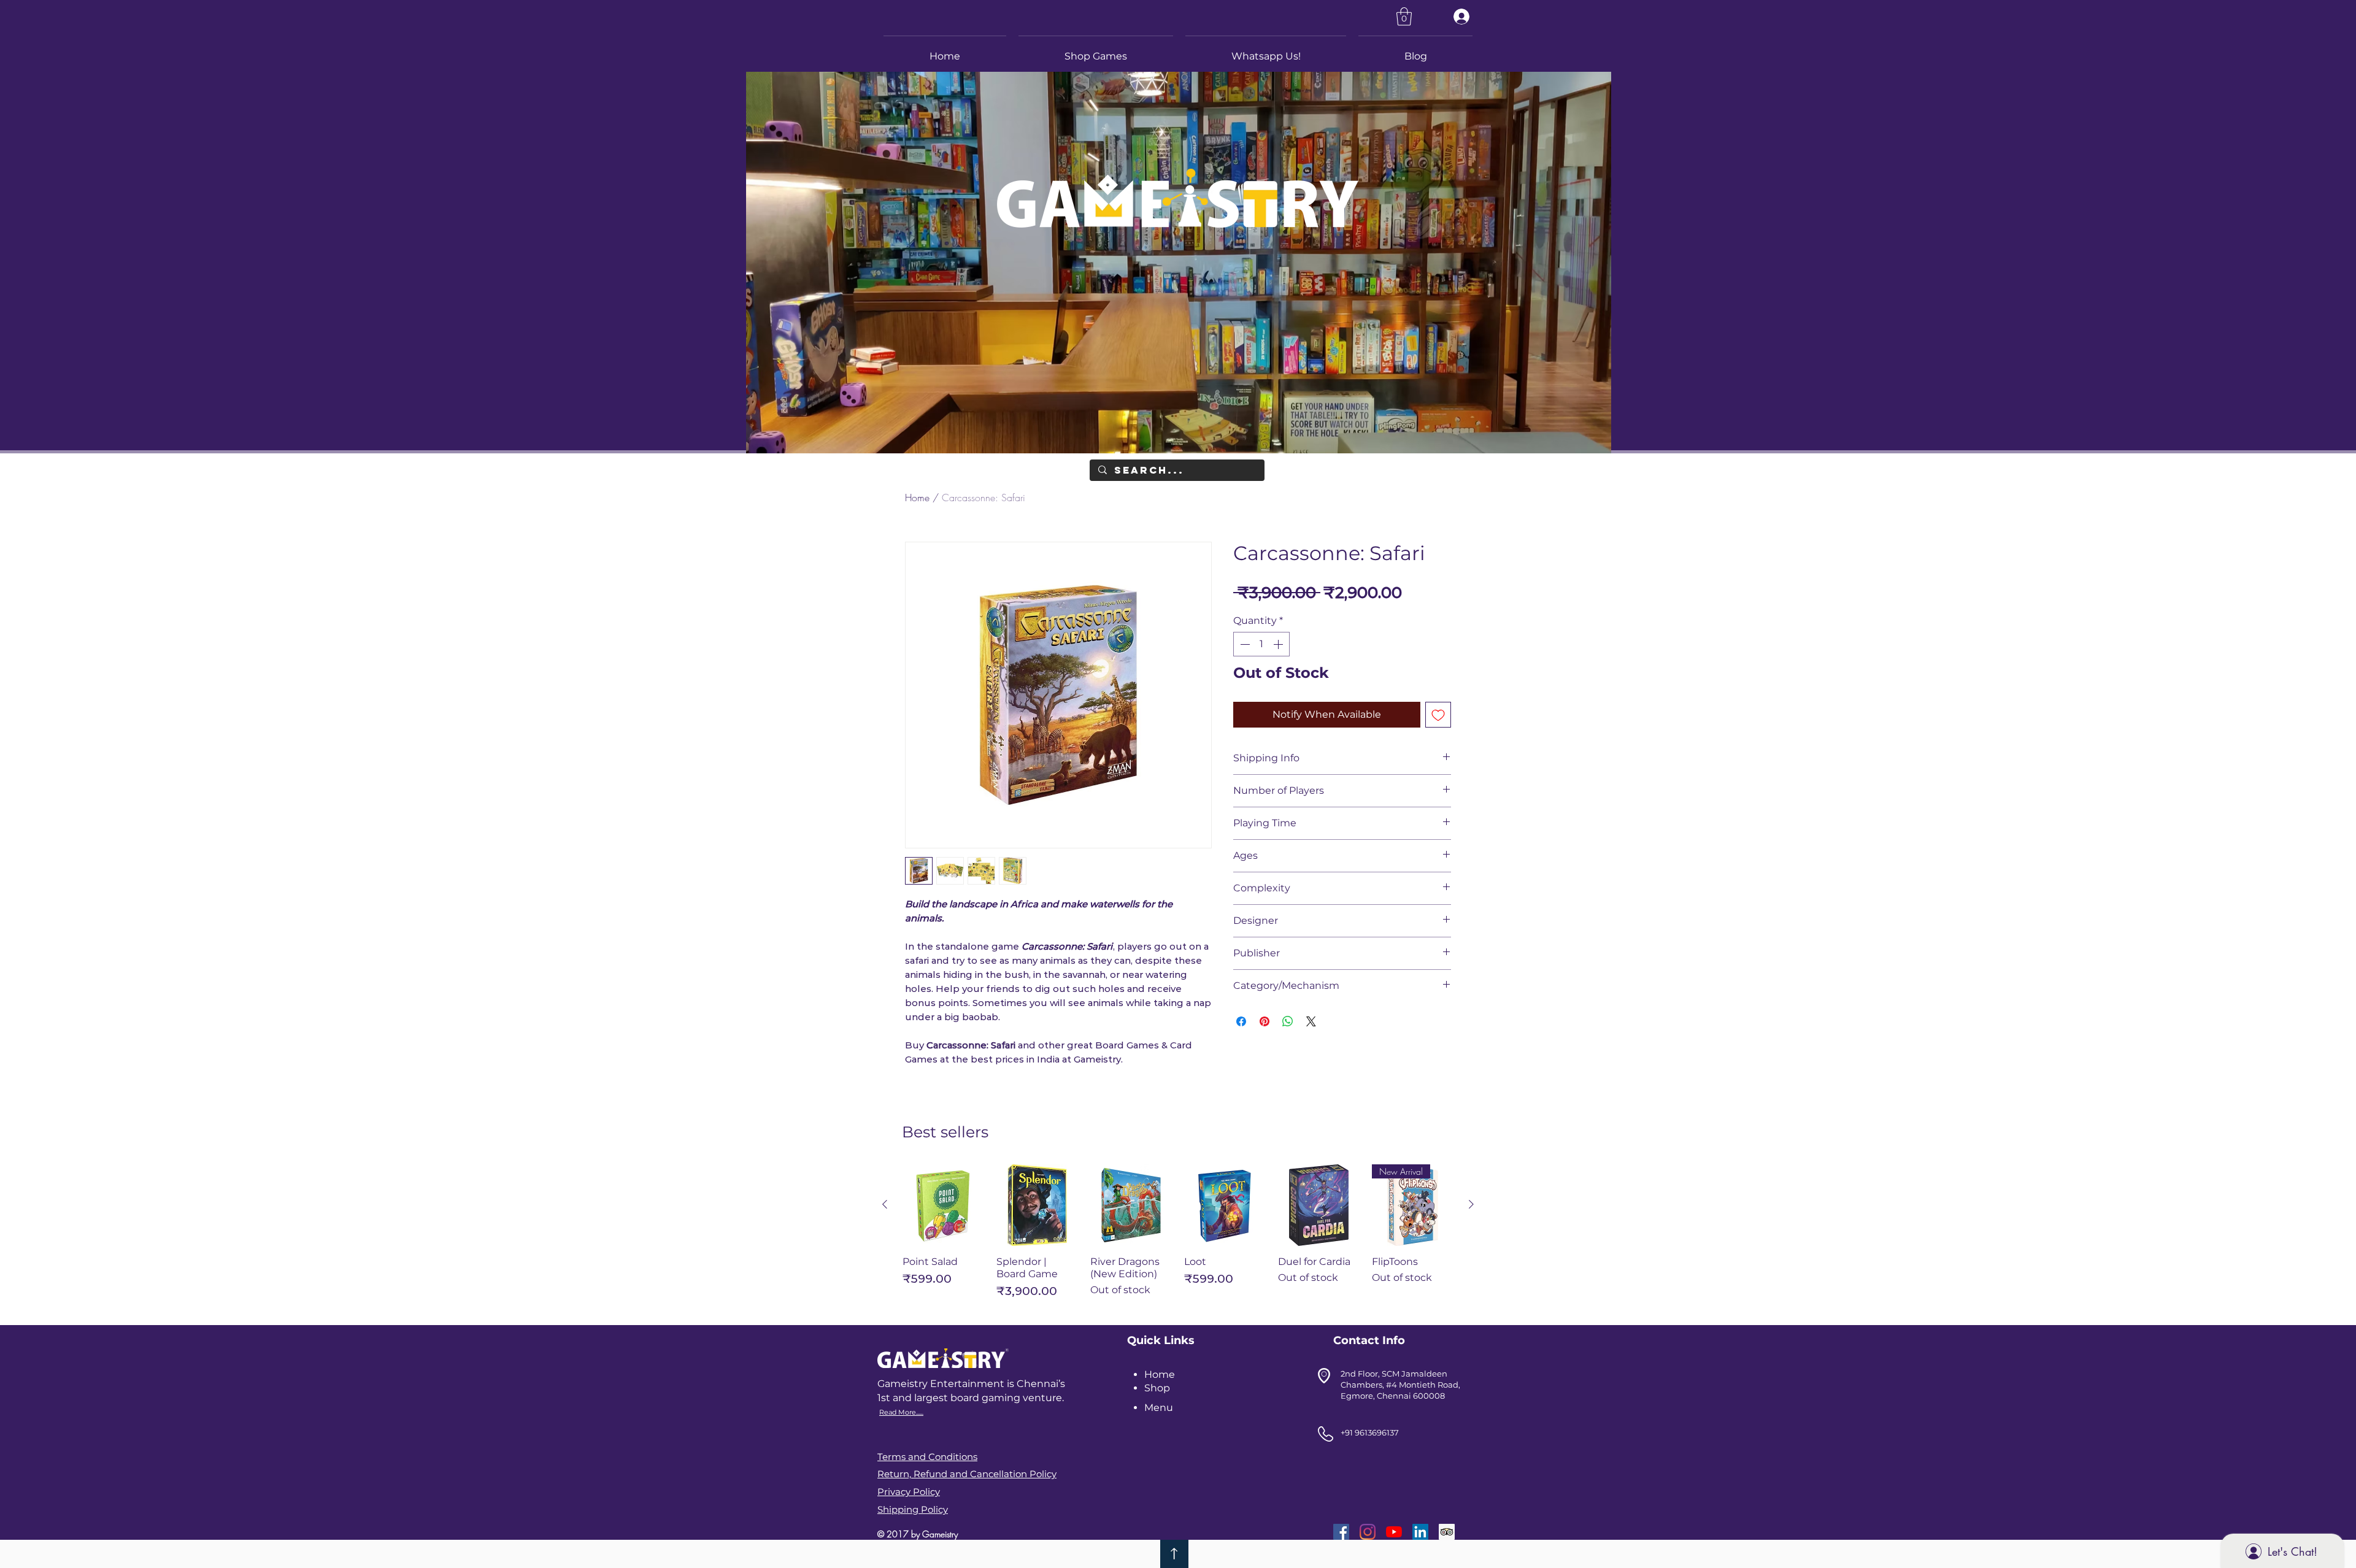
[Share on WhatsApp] (1288, 1021)
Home (917, 498)
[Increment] (1279, 644)
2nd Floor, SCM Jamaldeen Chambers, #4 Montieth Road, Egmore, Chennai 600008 (1400, 1385)
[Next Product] (1471, 1204)
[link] (1404, 17)
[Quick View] (943, 1205)
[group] (1178, 1237)
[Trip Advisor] (1447, 1532)
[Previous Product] (885, 1204)
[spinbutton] (1261, 644)
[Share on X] (1311, 1021)
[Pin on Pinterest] (1265, 1021)
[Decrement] (1244, 644)
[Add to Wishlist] (1438, 715)
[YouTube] (1394, 1532)
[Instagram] (1368, 1532)
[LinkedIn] (1420, 1532)
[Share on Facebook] (1241, 1021)
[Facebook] (1341, 1532)
